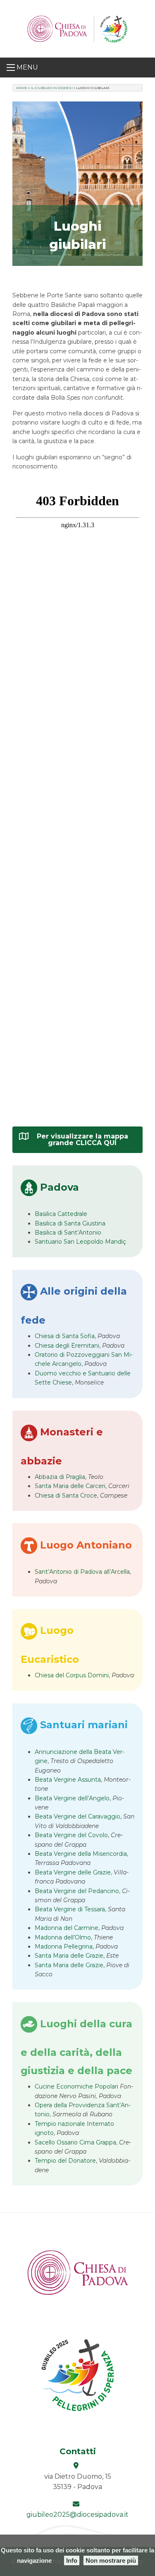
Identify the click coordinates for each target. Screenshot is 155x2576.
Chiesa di (65, 1336)
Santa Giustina (70, 1223)
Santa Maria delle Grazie (69, 1956)
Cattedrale (61, 1214)
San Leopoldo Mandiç (80, 1242)
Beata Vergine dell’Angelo (72, 1798)
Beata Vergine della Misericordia (81, 1854)
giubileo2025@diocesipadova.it (77, 2514)
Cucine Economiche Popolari (77, 2086)
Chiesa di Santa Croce (66, 1495)
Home (22, 88)
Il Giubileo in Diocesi (52, 88)
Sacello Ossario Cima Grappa (75, 2142)
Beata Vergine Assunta (68, 1780)
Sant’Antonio (68, 1233)
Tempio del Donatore (65, 2161)
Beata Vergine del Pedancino (77, 1891)
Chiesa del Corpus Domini (72, 1675)
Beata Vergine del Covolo (71, 1835)
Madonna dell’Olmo (63, 1937)
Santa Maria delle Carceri (70, 1486)
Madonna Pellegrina (64, 1946)
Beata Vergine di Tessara (70, 1909)
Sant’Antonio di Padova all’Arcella (82, 1572)
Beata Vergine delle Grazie (73, 1872)
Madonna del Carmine (67, 1928)
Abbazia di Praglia (60, 1477)
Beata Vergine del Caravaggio (77, 1816)
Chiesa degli (67, 1346)
